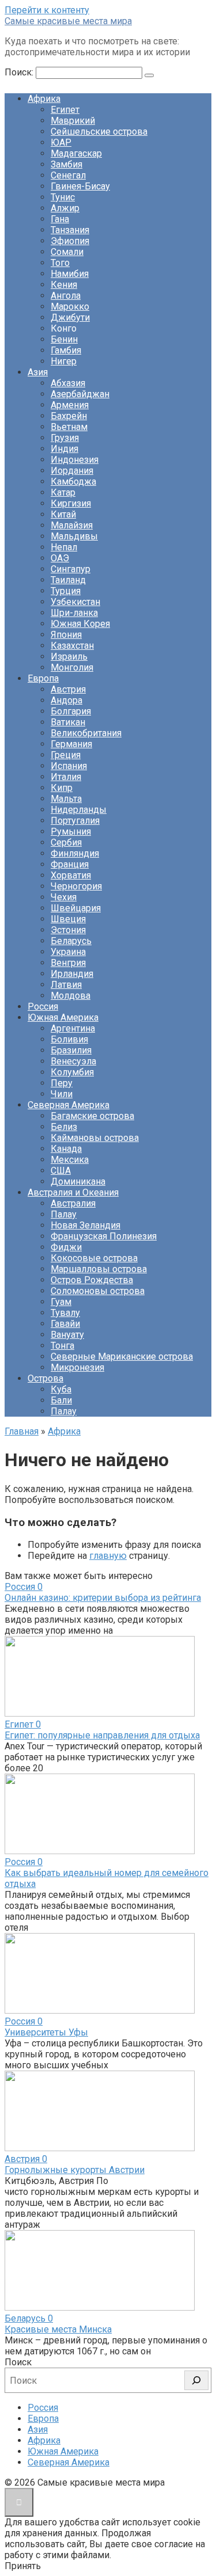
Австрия (68, 689)
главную (108, 1556)
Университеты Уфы (46, 2032)
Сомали (67, 252)
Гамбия (66, 350)
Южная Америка (63, 1017)
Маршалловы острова (99, 1269)
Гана (60, 219)
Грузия (65, 438)
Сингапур (71, 569)
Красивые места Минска (58, 2329)
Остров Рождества (92, 1280)
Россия (43, 1007)
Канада (66, 1149)
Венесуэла (73, 1061)
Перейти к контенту (47, 10)
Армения (70, 405)
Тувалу (65, 1313)
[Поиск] (196, 2380)
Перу (62, 1083)
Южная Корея (80, 624)
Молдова (71, 996)
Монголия (72, 667)
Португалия (75, 821)
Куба (61, 1389)
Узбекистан (75, 602)
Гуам (61, 1302)
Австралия (73, 1203)
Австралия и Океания (73, 1192)
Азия (38, 372)
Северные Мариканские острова (122, 1357)
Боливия (69, 1039)
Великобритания (86, 733)
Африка (44, 99)
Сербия (66, 842)
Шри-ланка (74, 613)
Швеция (68, 919)
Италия (66, 777)
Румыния (71, 832)
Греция (66, 755)
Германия (71, 744)
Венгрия (68, 963)
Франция (70, 864)
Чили (62, 1094)
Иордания (72, 471)
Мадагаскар (76, 153)
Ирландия (72, 974)
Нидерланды (79, 810)
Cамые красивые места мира (68, 21)
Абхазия (68, 383)
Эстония (68, 930)
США (61, 1171)
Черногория (76, 886)
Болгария (71, 711)
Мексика (70, 1160)
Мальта (66, 799)
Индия (65, 449)
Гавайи (65, 1324)
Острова (46, 1378)
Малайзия (72, 525)
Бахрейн (69, 416)
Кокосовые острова (94, 1258)
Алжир (65, 208)
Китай (63, 514)
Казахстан (72, 646)
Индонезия (75, 460)
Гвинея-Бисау (80, 186)
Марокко (70, 307)
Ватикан (68, 722)
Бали (61, 1400)
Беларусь (71, 941)
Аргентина (73, 1028)
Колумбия (72, 1072)
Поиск (18, 2362)
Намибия (70, 274)
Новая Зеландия (86, 1225)
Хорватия (71, 875)
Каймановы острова (95, 1138)
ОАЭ (60, 558)
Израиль (69, 657)
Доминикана (78, 1182)
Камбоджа (73, 482)
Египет (65, 110)
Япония (66, 635)
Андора (67, 700)
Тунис (63, 197)
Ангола (66, 296)
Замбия (67, 164)
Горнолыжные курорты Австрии (75, 2170)
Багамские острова (92, 1116)
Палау (64, 1214)
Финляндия (75, 853)
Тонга (62, 1346)
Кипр (62, 788)
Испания (69, 766)
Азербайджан (80, 394)
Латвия (66, 985)
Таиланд (68, 580)
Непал (64, 547)
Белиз (64, 1127)
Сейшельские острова (99, 132)
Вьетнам (69, 427)
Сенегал (68, 175)
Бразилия (71, 1050)
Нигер (64, 361)
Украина (68, 952)
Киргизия (71, 503)
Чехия (64, 897)
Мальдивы (74, 536)
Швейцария (76, 908)
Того (60, 263)
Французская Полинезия (104, 1236)
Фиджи (66, 1247)
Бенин (64, 339)
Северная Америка (69, 1105)
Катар (63, 492)
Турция (66, 591)
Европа (43, 678)
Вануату (67, 1335)
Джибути (70, 317)
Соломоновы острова (98, 1291)
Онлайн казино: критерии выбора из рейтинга (103, 1598)
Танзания (70, 230)
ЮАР (61, 142)
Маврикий (73, 121)
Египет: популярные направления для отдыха (102, 1735)
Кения (64, 285)
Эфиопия (70, 241)
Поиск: (20, 72)
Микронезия (77, 1367)
